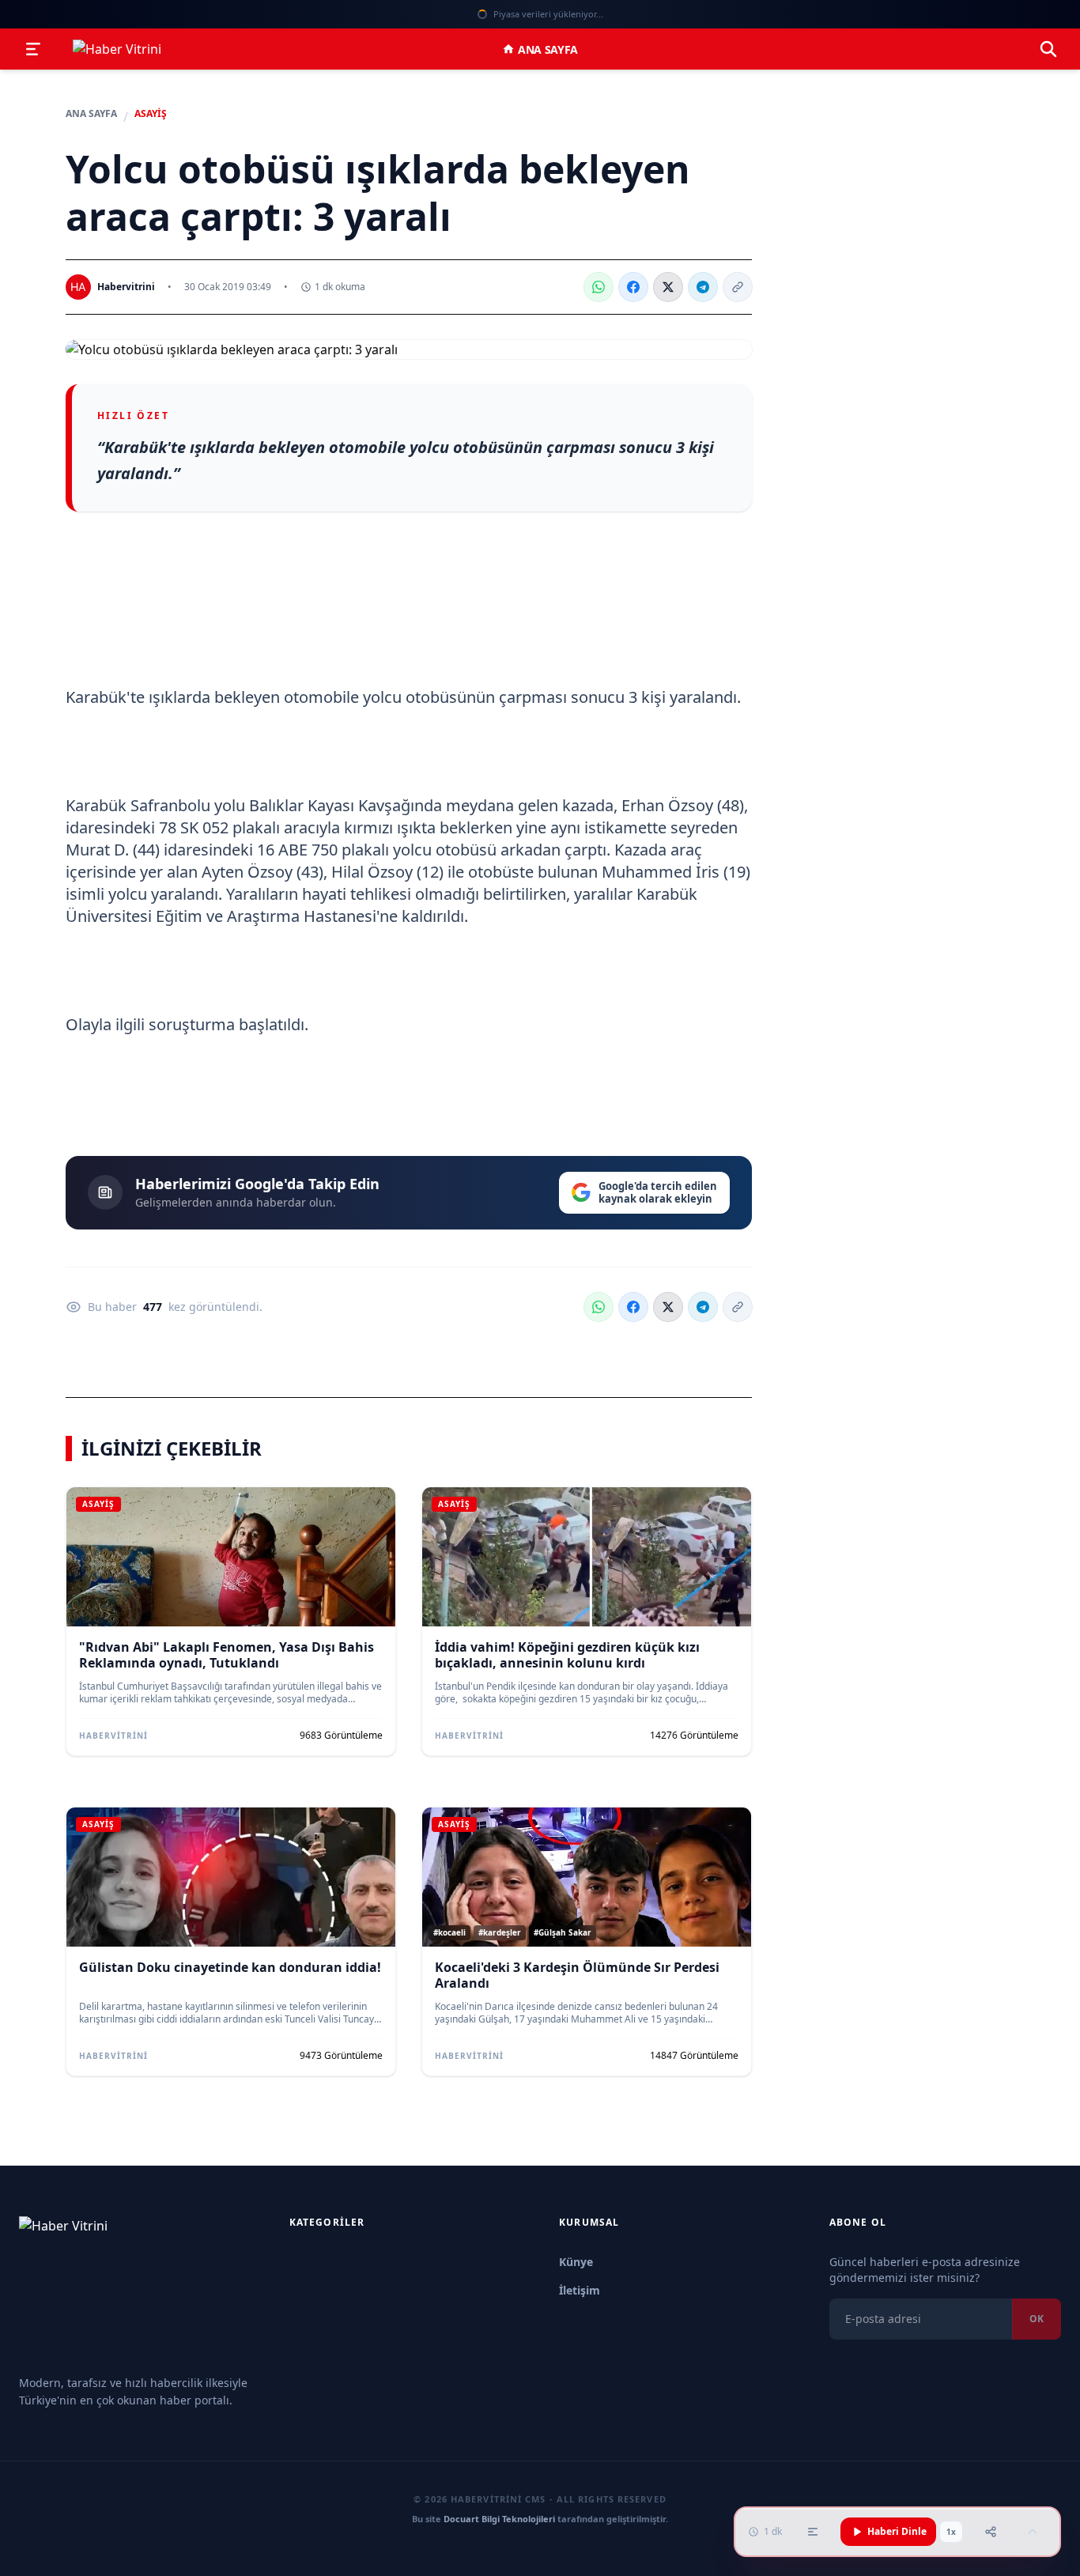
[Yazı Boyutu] (813, 2532)
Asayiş (151, 114)
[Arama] (1048, 49)
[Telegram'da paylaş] (703, 287)
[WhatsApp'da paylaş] (599, 287)
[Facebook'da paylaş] (633, 287)
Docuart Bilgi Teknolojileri (499, 2519)
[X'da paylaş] (668, 287)
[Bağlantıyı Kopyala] (738, 287)
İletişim (580, 2290)
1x (951, 2532)
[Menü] (33, 49)
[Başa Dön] (1033, 2532)
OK (1037, 2319)
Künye (576, 2262)
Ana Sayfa (548, 49)
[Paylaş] (991, 2532)
